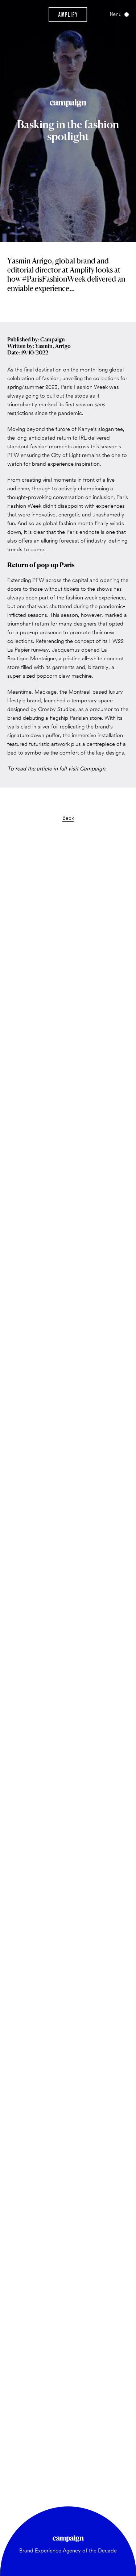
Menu (116, 14)
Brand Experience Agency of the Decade (68, 2551)
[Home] (68, 14)
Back (68, 818)
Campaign (92, 769)
